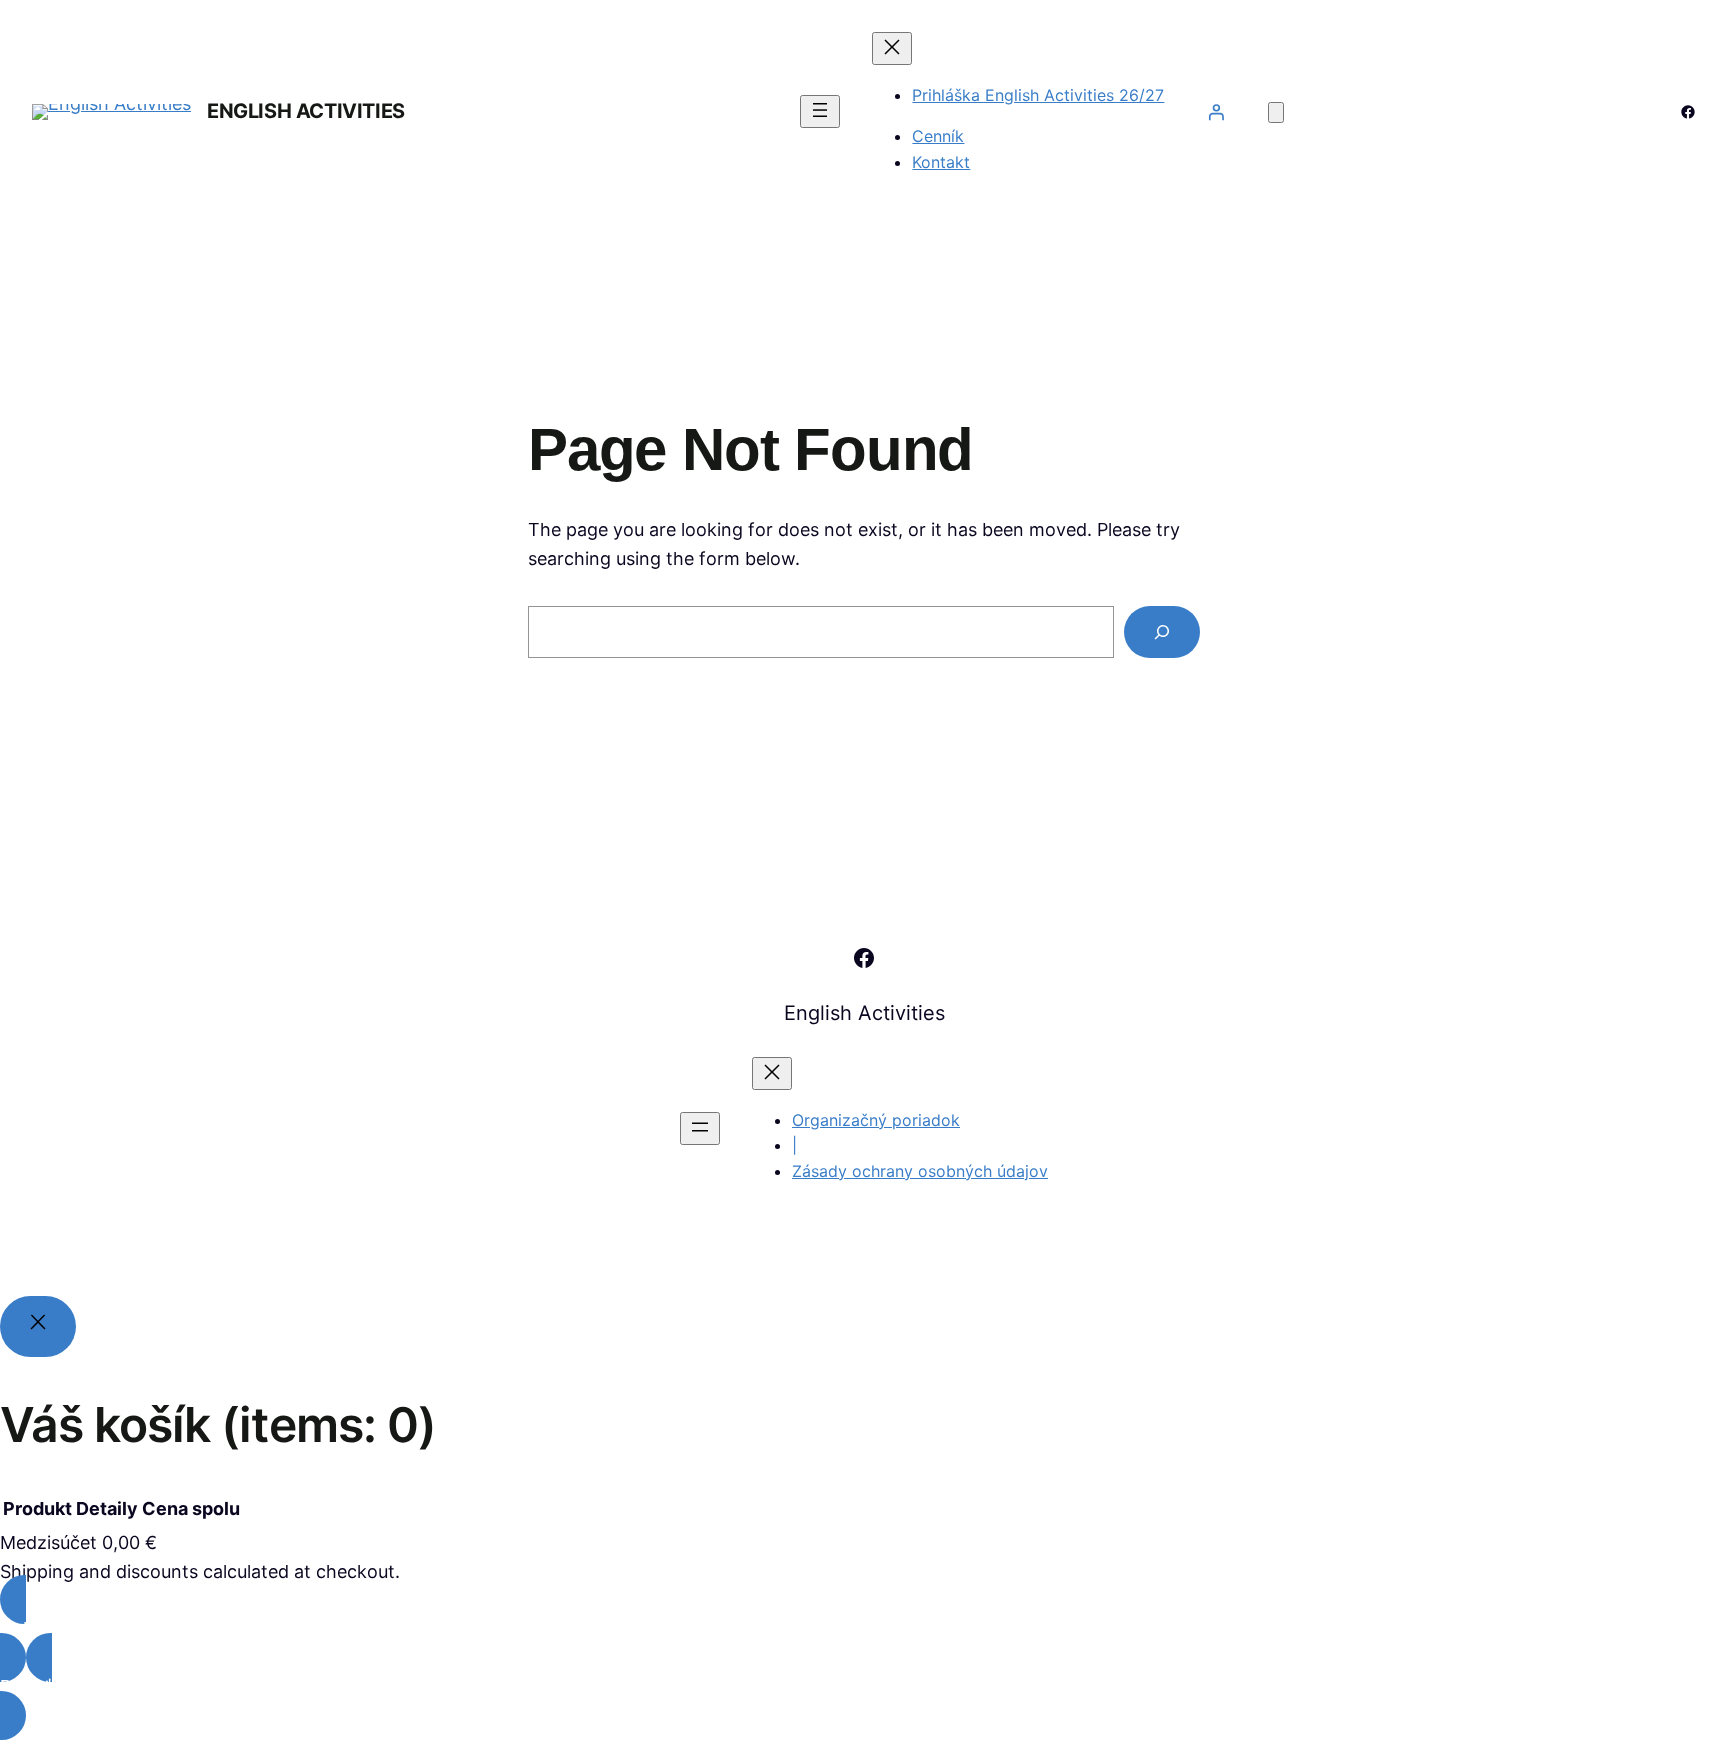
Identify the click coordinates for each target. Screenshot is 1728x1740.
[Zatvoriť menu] (892, 48)
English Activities (306, 111)
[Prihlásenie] (1216, 112)
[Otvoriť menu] (820, 111)
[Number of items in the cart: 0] (1276, 112)
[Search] (1162, 632)
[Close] (38, 1326)
